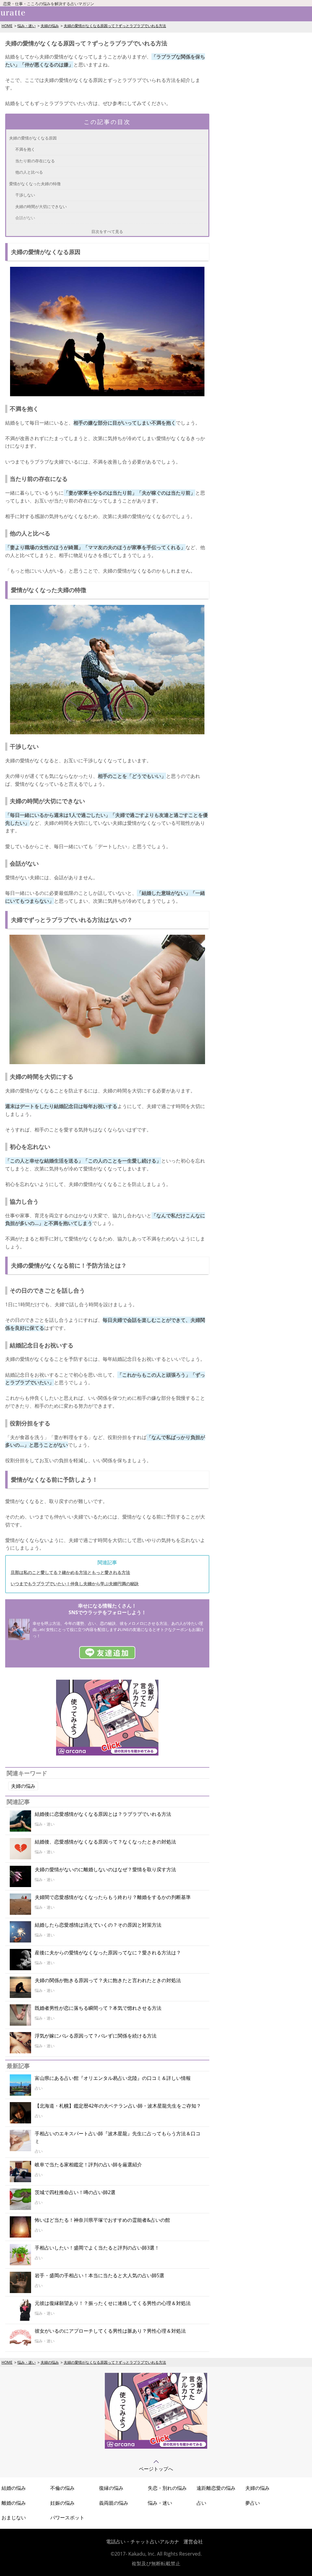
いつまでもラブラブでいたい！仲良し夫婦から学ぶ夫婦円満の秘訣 (75, 1584)
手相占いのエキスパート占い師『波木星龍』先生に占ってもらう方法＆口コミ (118, 2137)
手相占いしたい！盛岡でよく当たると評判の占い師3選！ (97, 2248)
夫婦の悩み (50, 26)
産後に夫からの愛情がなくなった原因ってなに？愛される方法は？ (108, 1953)
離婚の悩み (14, 2503)
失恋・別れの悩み (167, 2488)
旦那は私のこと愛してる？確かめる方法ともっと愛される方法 (70, 1572)
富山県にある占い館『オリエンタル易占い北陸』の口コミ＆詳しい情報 (113, 2078)
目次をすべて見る (107, 231)
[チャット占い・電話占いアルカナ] (107, 1754)
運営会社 (193, 2542)
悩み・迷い (27, 26)
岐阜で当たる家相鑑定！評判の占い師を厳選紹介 (88, 2165)
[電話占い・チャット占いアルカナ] (156, 2447)
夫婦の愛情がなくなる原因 (33, 138)
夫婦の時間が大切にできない (41, 206)
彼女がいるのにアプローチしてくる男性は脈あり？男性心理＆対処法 (110, 2331)
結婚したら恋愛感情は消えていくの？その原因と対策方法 (98, 1925)
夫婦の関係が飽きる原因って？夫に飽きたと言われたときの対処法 (108, 1980)
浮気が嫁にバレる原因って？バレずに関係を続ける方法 (96, 2036)
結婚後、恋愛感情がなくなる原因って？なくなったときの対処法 (105, 1842)
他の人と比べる (29, 172)
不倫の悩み (62, 2488)
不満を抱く (25, 149)
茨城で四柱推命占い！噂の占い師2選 (75, 2192)
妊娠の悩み (62, 2503)
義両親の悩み (114, 2503)
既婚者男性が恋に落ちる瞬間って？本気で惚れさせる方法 (98, 2008)
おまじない (14, 2518)
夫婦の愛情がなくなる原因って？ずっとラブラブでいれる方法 (115, 26)
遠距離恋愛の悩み (216, 2488)
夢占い (253, 2503)
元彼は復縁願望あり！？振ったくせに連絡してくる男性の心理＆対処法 (113, 2303)
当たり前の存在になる (35, 161)
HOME (7, 26)
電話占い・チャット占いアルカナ (143, 2542)
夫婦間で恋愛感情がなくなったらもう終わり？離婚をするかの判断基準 (113, 1897)
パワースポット (67, 2518)
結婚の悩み (14, 2488)
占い (201, 2503)
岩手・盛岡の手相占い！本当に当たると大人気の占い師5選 (99, 2275)
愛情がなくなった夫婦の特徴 (35, 184)
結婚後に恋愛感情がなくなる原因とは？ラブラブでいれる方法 (103, 1814)
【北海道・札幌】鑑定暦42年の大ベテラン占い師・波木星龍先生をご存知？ (118, 2106)
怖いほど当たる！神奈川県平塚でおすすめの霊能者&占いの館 (102, 2220)
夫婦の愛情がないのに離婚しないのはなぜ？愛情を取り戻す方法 (105, 1869)
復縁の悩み (111, 2488)
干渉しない (25, 195)
